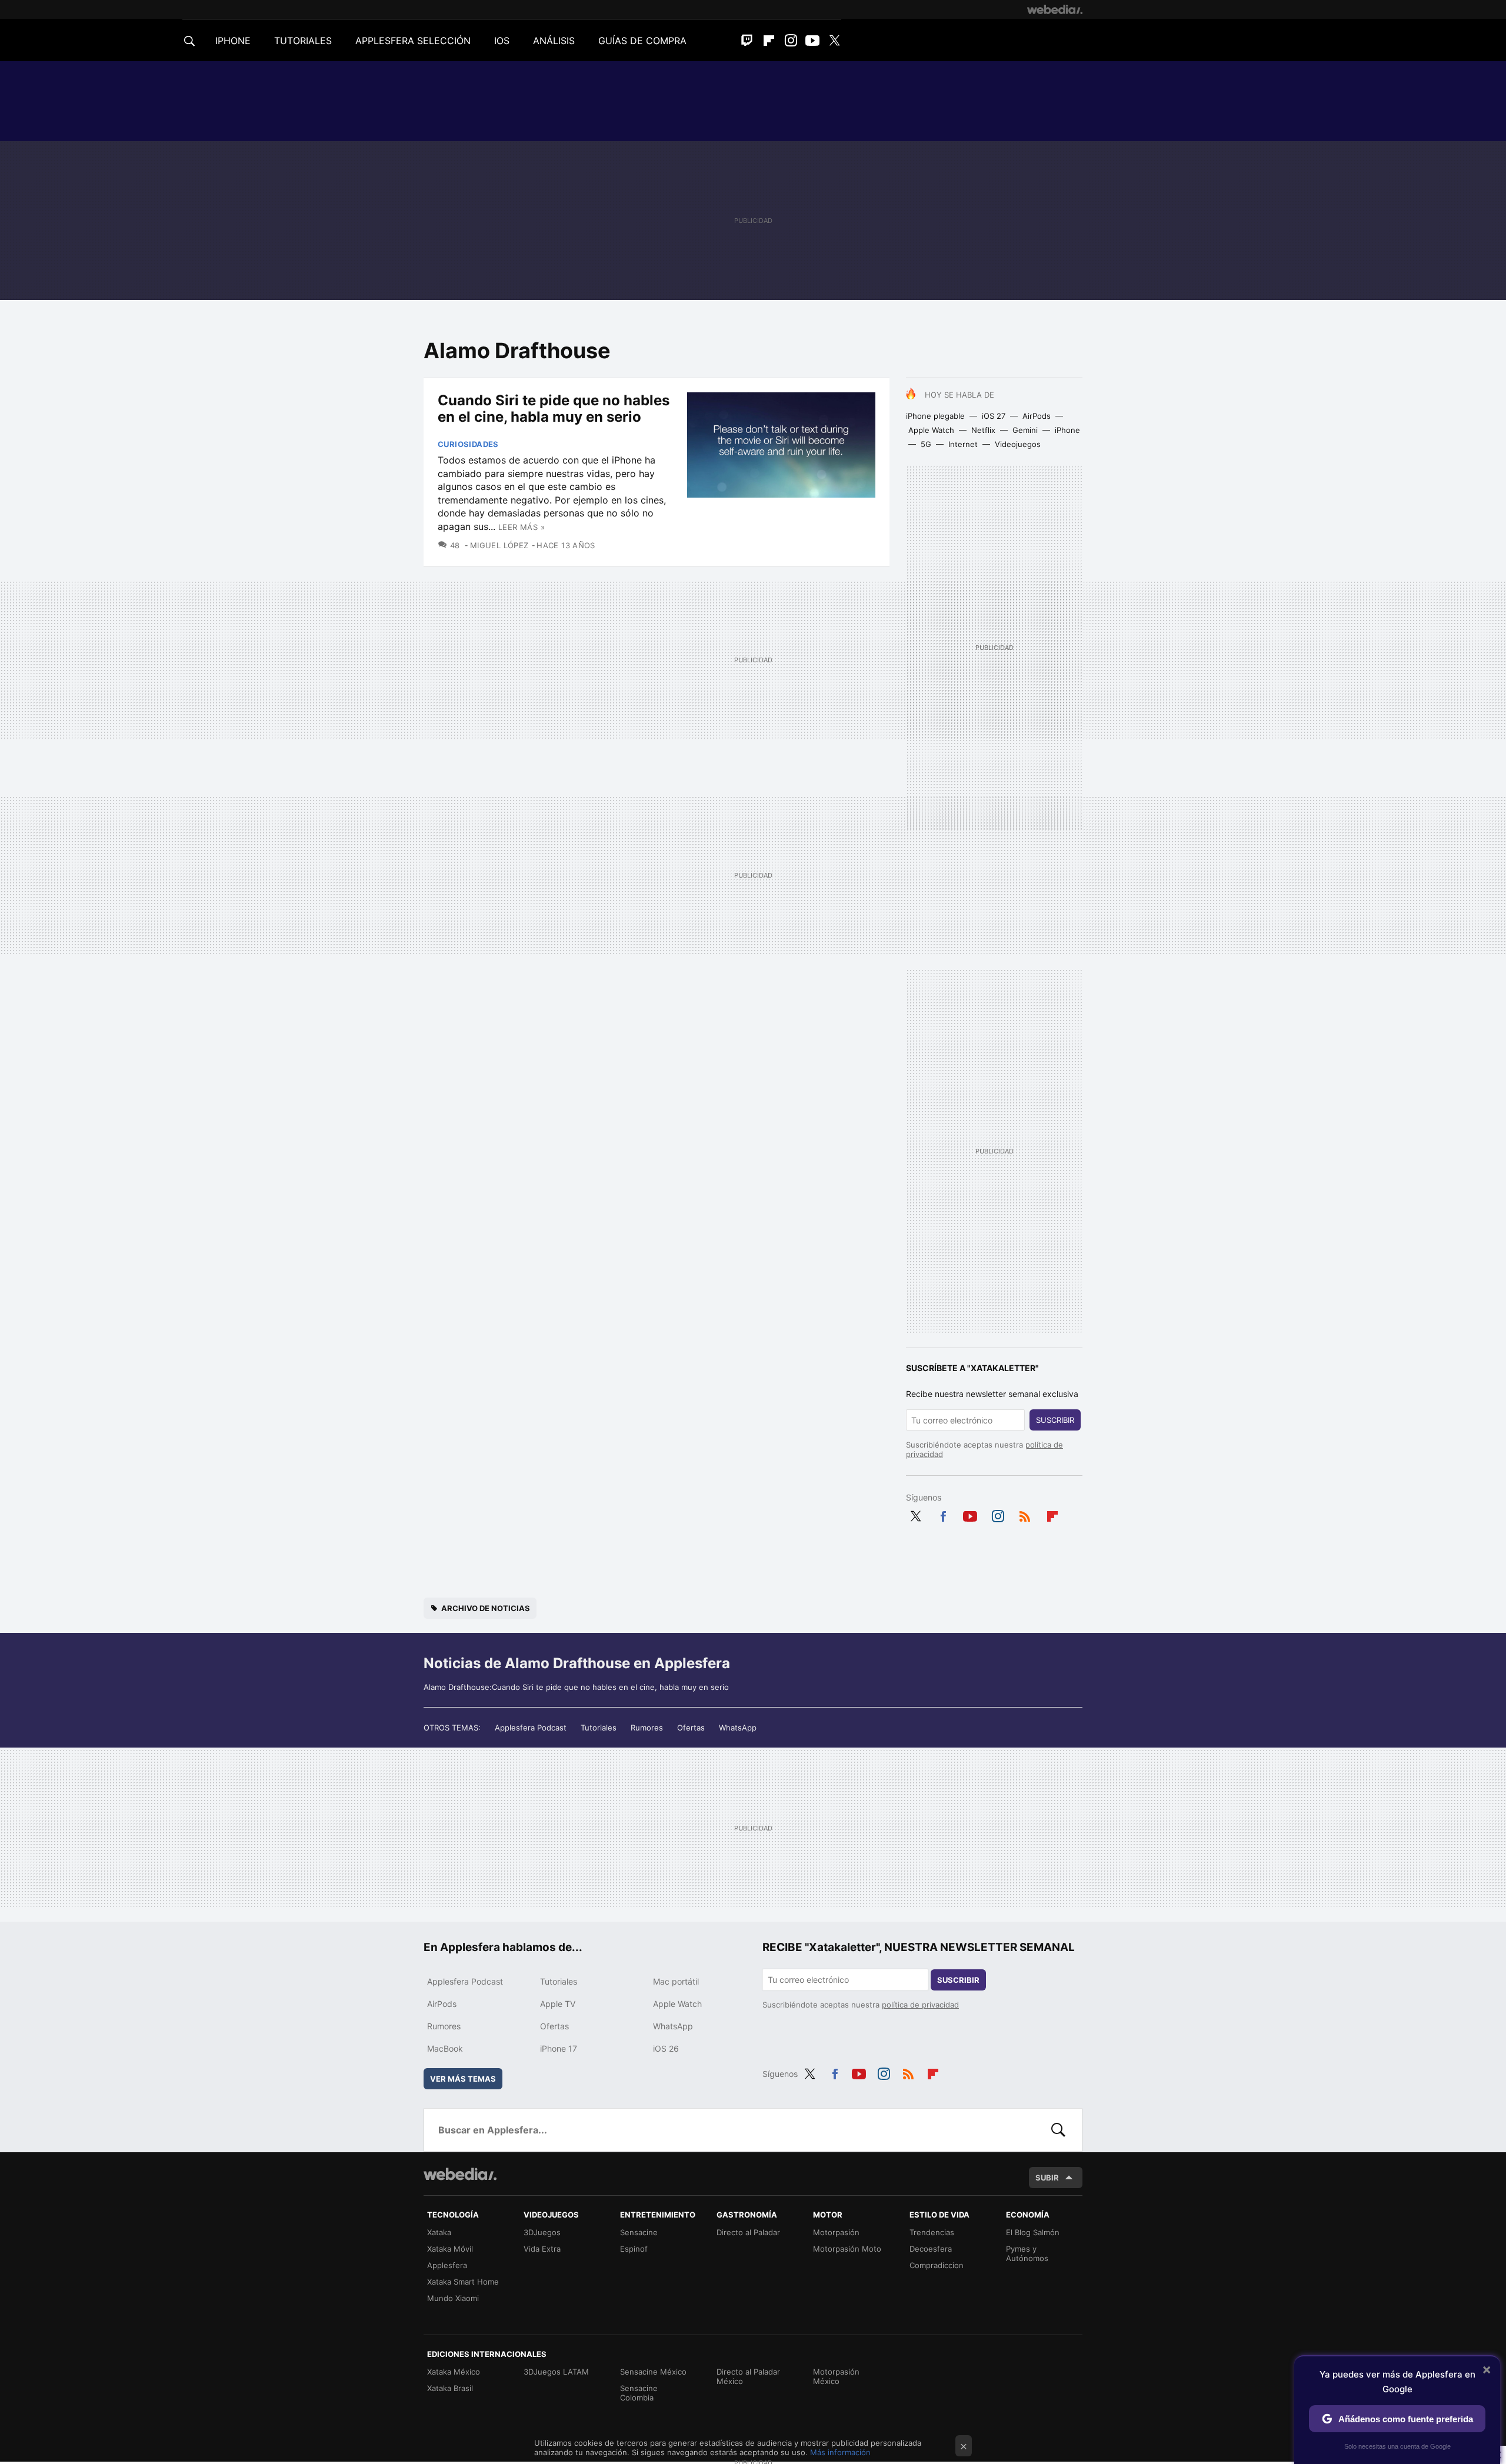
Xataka (439, 2232)
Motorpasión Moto (847, 2249)
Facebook (943, 1514)
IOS (502, 41)
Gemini (1025, 430)
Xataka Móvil (450, 2249)
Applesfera (447, 2265)
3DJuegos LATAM (556, 2372)
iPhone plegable (935, 416)
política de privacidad (920, 2005)
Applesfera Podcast (531, 1728)
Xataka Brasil (450, 2388)
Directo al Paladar (748, 2232)
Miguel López (499, 545)
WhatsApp (738, 1728)
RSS (1025, 1514)
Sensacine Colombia (639, 2393)
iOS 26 (666, 2048)
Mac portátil (676, 1981)
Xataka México (454, 2372)
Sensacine (639, 2232)
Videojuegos (1018, 444)
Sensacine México (653, 2372)
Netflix (983, 430)
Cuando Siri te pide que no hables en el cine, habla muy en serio (554, 409)
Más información (840, 2452)
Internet (963, 444)
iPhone (1067, 430)
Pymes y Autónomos (1027, 2253)
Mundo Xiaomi (453, 2298)
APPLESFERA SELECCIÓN (413, 41)
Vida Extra (542, 2249)
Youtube (812, 41)
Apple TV (558, 2004)
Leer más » (522, 527)
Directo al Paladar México (748, 2376)
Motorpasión (836, 2232)
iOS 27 (994, 416)
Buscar (1058, 2130)
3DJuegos (542, 2232)
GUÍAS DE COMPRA (642, 41)
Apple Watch (931, 430)
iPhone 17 (559, 2048)
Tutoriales (599, 1728)
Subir (1047, 2178)
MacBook (445, 2048)
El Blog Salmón (1033, 2232)
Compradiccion (937, 2265)
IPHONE (233, 41)
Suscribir (1055, 1420)
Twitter (834, 41)
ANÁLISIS (554, 41)
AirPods (1037, 416)
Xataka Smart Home (463, 2282)
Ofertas (691, 1728)
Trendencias (932, 2232)
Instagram (791, 41)
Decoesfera (931, 2249)
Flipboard (769, 41)
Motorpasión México (836, 2376)
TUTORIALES (303, 41)
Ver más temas (463, 2079)
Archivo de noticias (486, 1608)
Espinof (634, 2249)
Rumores (647, 1728)
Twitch (747, 41)
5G (926, 444)
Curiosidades (468, 444)
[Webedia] (1055, 9)
